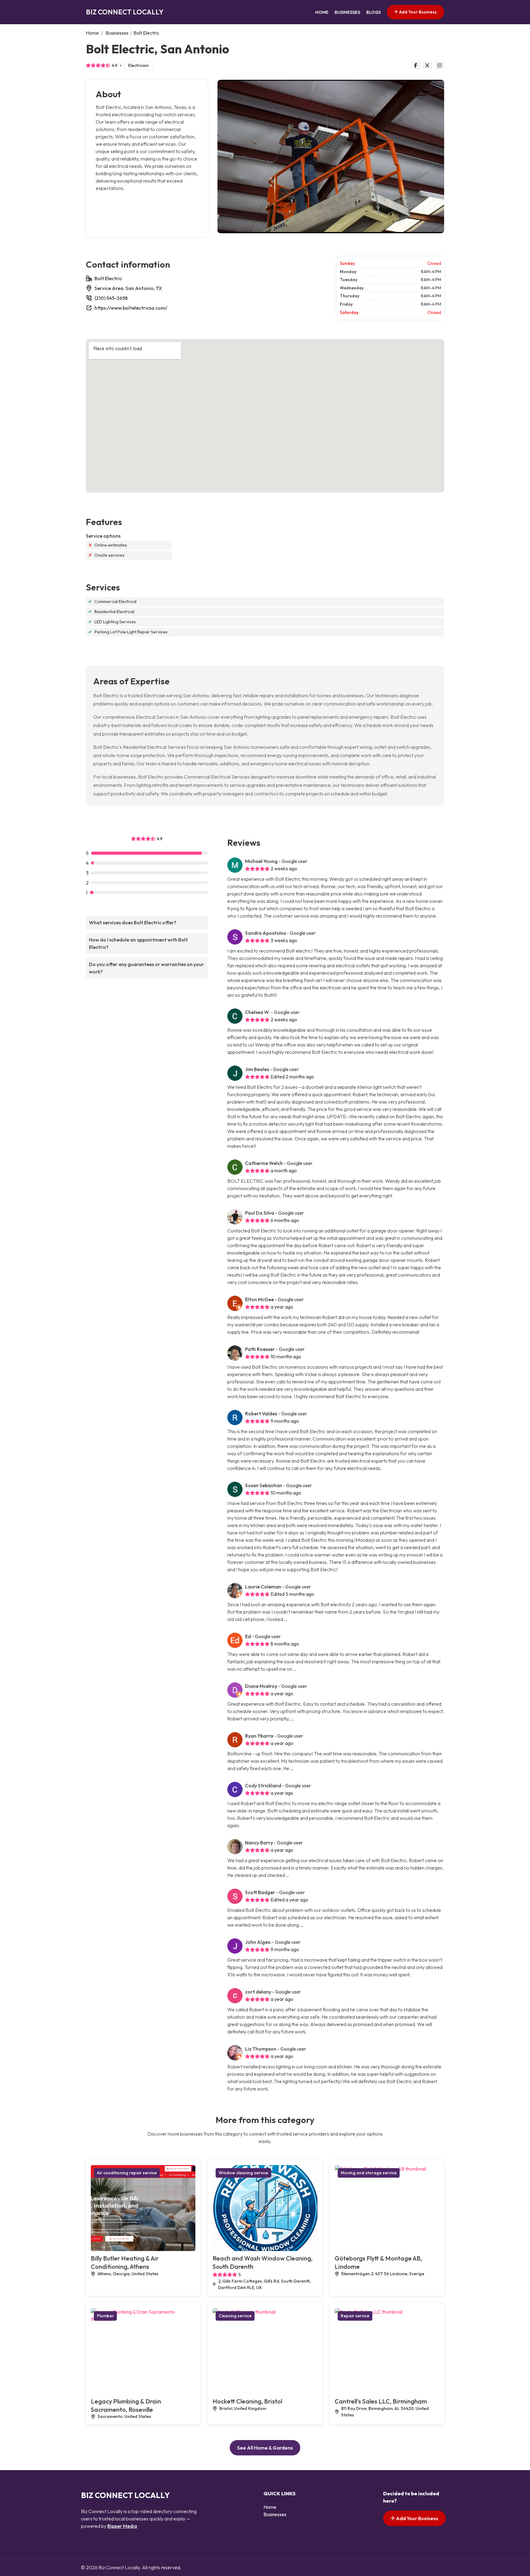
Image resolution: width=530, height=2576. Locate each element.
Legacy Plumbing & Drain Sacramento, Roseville (126, 2405)
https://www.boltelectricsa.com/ (131, 308)
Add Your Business (417, 12)
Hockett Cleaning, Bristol (247, 2401)
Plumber (105, 2316)
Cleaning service (235, 2316)
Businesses (347, 12)
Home (322, 12)
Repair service (355, 2316)
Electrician (138, 65)
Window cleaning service (243, 2173)
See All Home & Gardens (265, 2448)
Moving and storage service (369, 2173)
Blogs (373, 12)
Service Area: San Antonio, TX (128, 288)
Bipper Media (122, 2526)
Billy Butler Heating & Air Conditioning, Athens (125, 2262)
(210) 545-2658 (111, 298)
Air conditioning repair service (127, 2173)
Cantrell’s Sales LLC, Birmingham (381, 2401)
